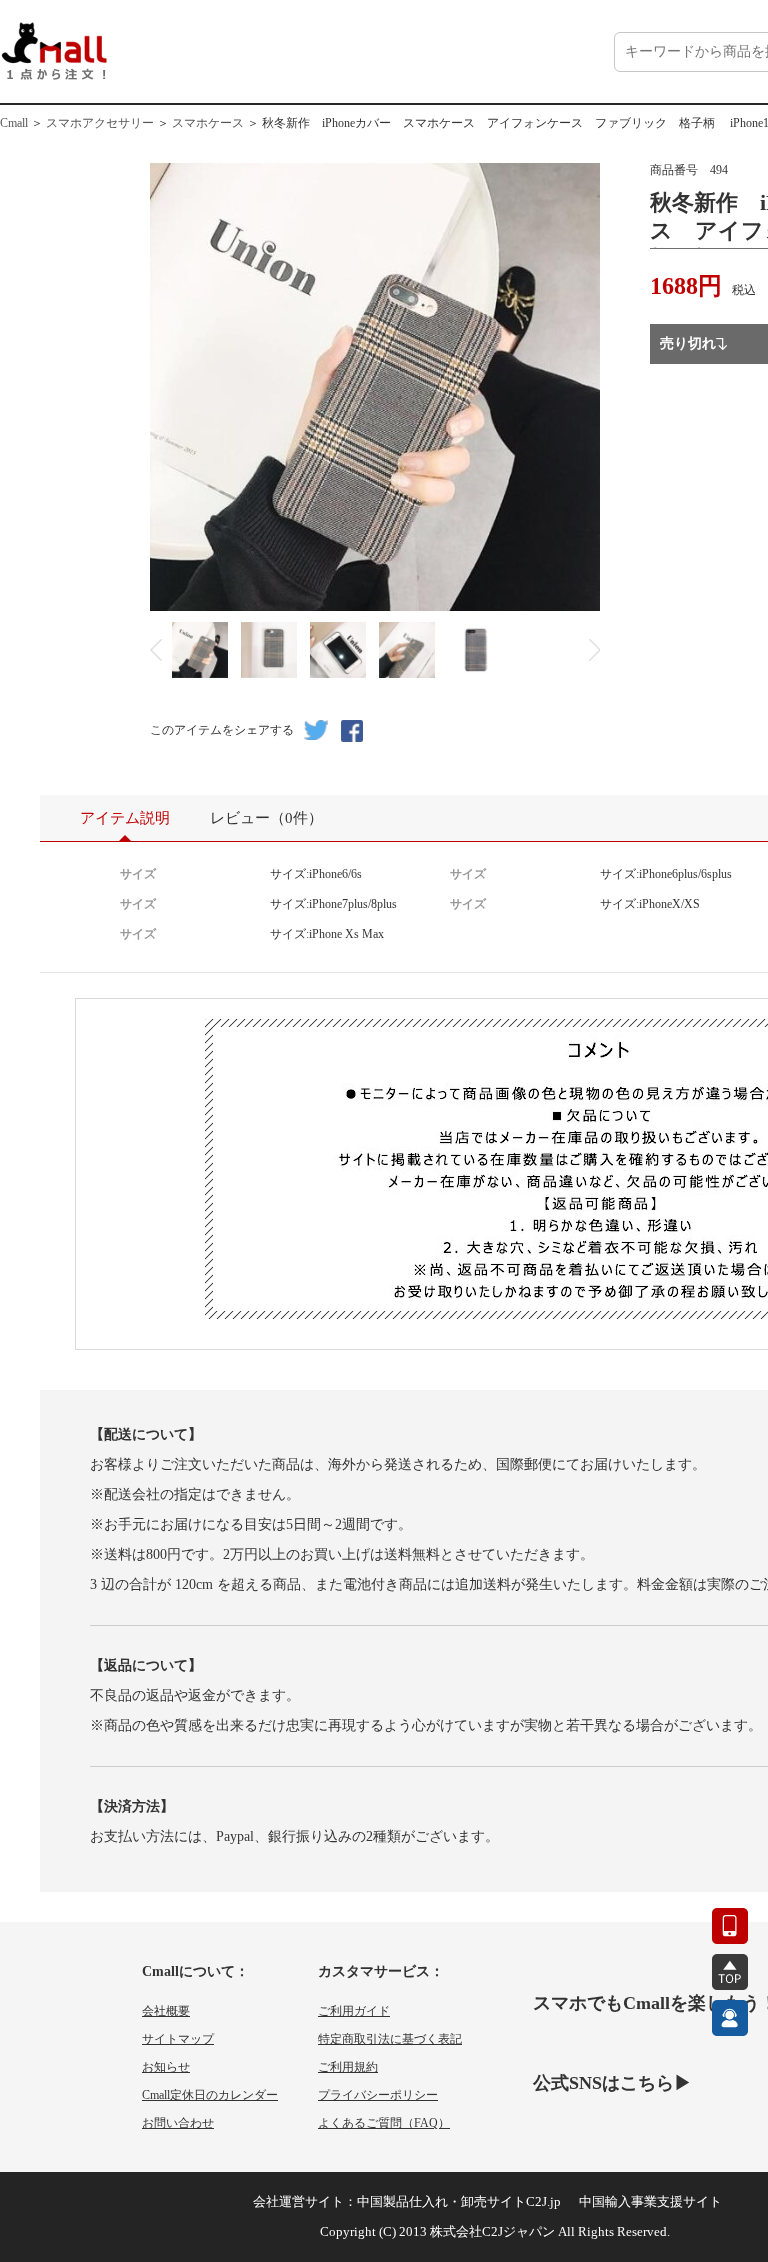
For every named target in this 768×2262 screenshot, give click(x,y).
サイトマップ (178, 2039)
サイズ (138, 874)
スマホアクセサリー (100, 123)
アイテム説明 (125, 818)
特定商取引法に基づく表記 (390, 2039)
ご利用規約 (348, 2067)
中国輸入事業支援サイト (650, 2201)
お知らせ (166, 2067)
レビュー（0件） (266, 818)
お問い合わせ (178, 2123)
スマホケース (208, 123)
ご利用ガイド (354, 2011)
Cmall (14, 123)
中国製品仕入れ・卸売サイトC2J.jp (459, 2201)
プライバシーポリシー (378, 2095)
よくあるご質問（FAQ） (384, 2123)
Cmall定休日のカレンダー (210, 2095)
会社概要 (166, 2011)
